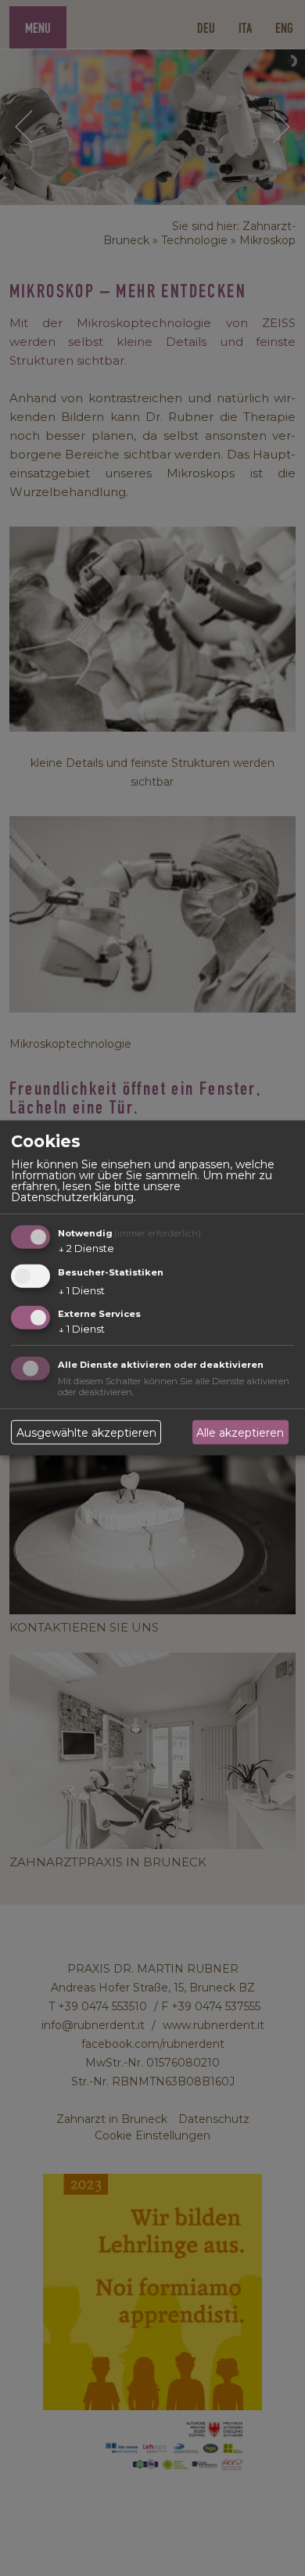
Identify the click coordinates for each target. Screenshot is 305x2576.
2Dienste (86, 1248)
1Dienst (81, 1290)
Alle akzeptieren (240, 1433)
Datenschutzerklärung (72, 1197)
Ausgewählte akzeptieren (86, 1433)
